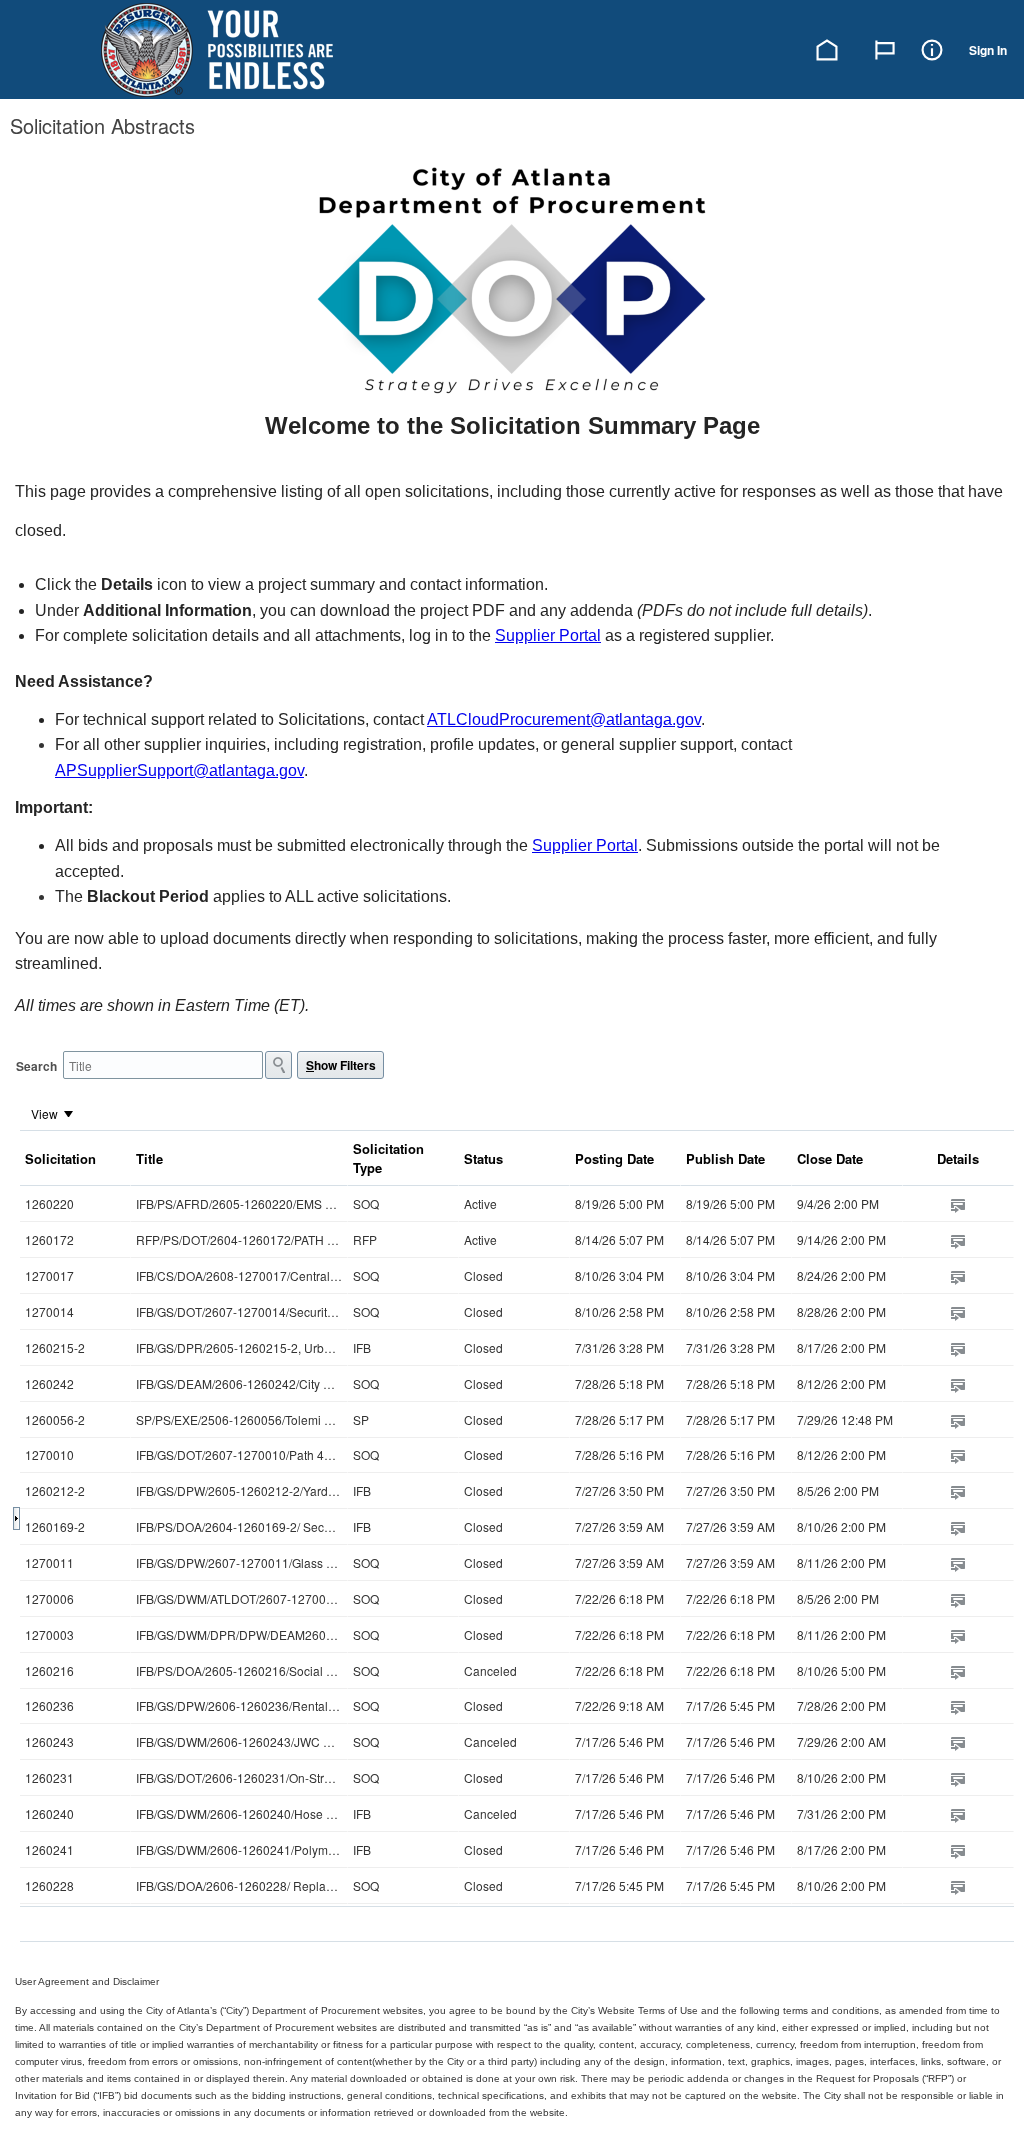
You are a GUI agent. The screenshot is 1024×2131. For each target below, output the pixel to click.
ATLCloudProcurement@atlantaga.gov (564, 719)
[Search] (278, 1065)
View (44, 1113)
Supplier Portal (548, 635)
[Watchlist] (885, 47)
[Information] (932, 47)
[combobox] (163, 1065)
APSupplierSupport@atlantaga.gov (179, 770)
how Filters (341, 1065)
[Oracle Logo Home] (217, 49)
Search (36, 1066)
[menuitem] (53, 1113)
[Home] (827, 47)
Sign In (988, 50)
